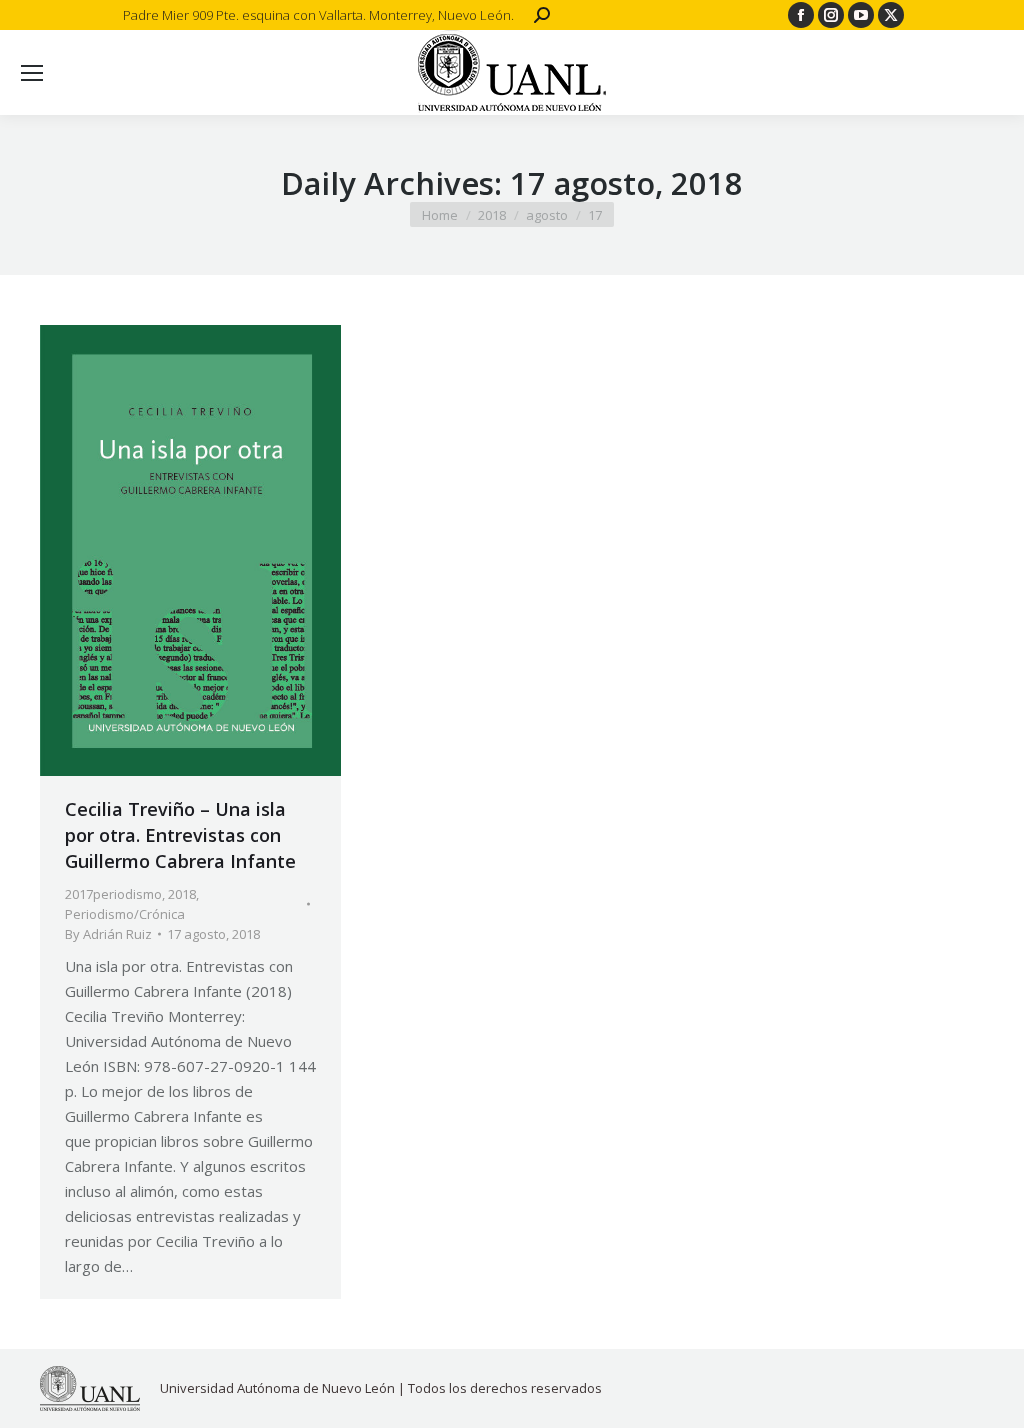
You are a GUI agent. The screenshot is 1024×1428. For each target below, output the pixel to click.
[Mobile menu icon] (32, 73)
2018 (182, 894)
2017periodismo (113, 894)
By (108, 934)
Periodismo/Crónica (125, 914)
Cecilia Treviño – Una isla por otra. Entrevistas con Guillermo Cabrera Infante (180, 835)
